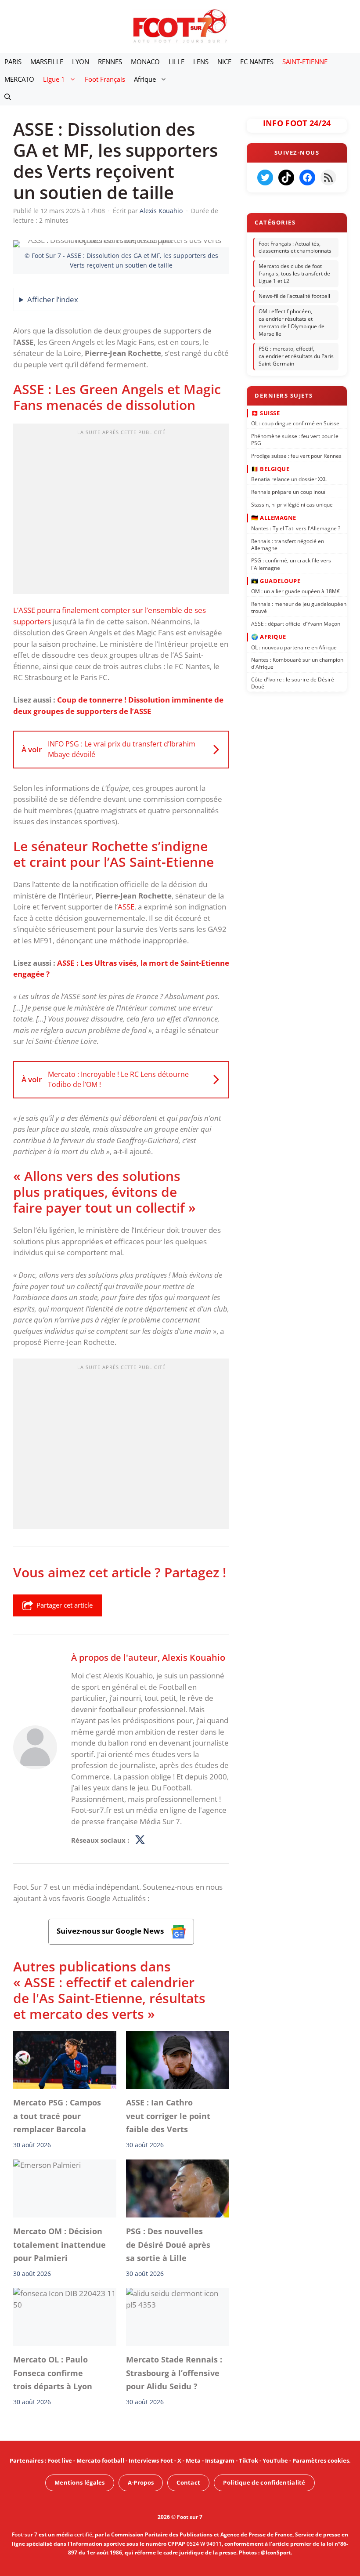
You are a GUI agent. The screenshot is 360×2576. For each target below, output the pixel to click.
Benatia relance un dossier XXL (289, 479)
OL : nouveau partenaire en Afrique (294, 647)
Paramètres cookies (321, 2460)
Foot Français (105, 79)
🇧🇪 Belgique (270, 469)
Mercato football (100, 2460)
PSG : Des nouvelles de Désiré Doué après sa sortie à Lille (168, 2244)
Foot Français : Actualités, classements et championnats (295, 247)
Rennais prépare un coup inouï (288, 492)
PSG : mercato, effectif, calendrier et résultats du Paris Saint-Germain (296, 357)
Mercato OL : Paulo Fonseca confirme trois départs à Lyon (53, 2373)
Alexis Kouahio (194, 1657)
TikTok (248, 2460)
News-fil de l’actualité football (294, 296)
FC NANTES (257, 62)
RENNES (110, 62)
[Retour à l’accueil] (180, 26)
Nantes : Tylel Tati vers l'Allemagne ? (296, 528)
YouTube (275, 2460)
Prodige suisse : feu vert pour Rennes (296, 456)
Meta (193, 2460)
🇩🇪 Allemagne (274, 518)
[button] (8, 97)
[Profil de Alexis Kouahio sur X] (140, 1841)
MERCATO (19, 79)
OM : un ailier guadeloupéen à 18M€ (295, 591)
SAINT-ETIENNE (305, 62)
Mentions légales (80, 2482)
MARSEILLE (47, 62)
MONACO (145, 62)
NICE (224, 62)
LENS (201, 62)
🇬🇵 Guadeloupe (276, 581)
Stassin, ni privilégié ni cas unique (292, 505)
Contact (188, 2482)
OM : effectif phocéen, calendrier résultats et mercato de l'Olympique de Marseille (292, 322)
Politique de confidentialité (264, 2482)
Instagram (220, 2460)
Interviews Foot (151, 2460)
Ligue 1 (54, 79)
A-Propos (141, 2482)
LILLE (176, 62)
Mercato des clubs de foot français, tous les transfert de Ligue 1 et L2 (294, 274)
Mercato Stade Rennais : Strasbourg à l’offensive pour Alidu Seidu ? (174, 2373)
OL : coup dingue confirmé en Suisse (295, 423)
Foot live (60, 2460)
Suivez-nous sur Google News (111, 1931)
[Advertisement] (121, 511)
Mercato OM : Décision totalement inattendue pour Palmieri (59, 2244)
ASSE (126, 907)
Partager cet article (65, 1605)
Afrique (145, 79)
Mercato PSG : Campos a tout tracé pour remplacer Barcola (57, 2116)
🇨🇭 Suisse (265, 413)
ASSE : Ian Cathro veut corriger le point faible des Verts (168, 2116)
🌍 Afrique (269, 637)
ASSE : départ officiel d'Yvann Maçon (296, 624)
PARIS (13, 62)
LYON (81, 62)
